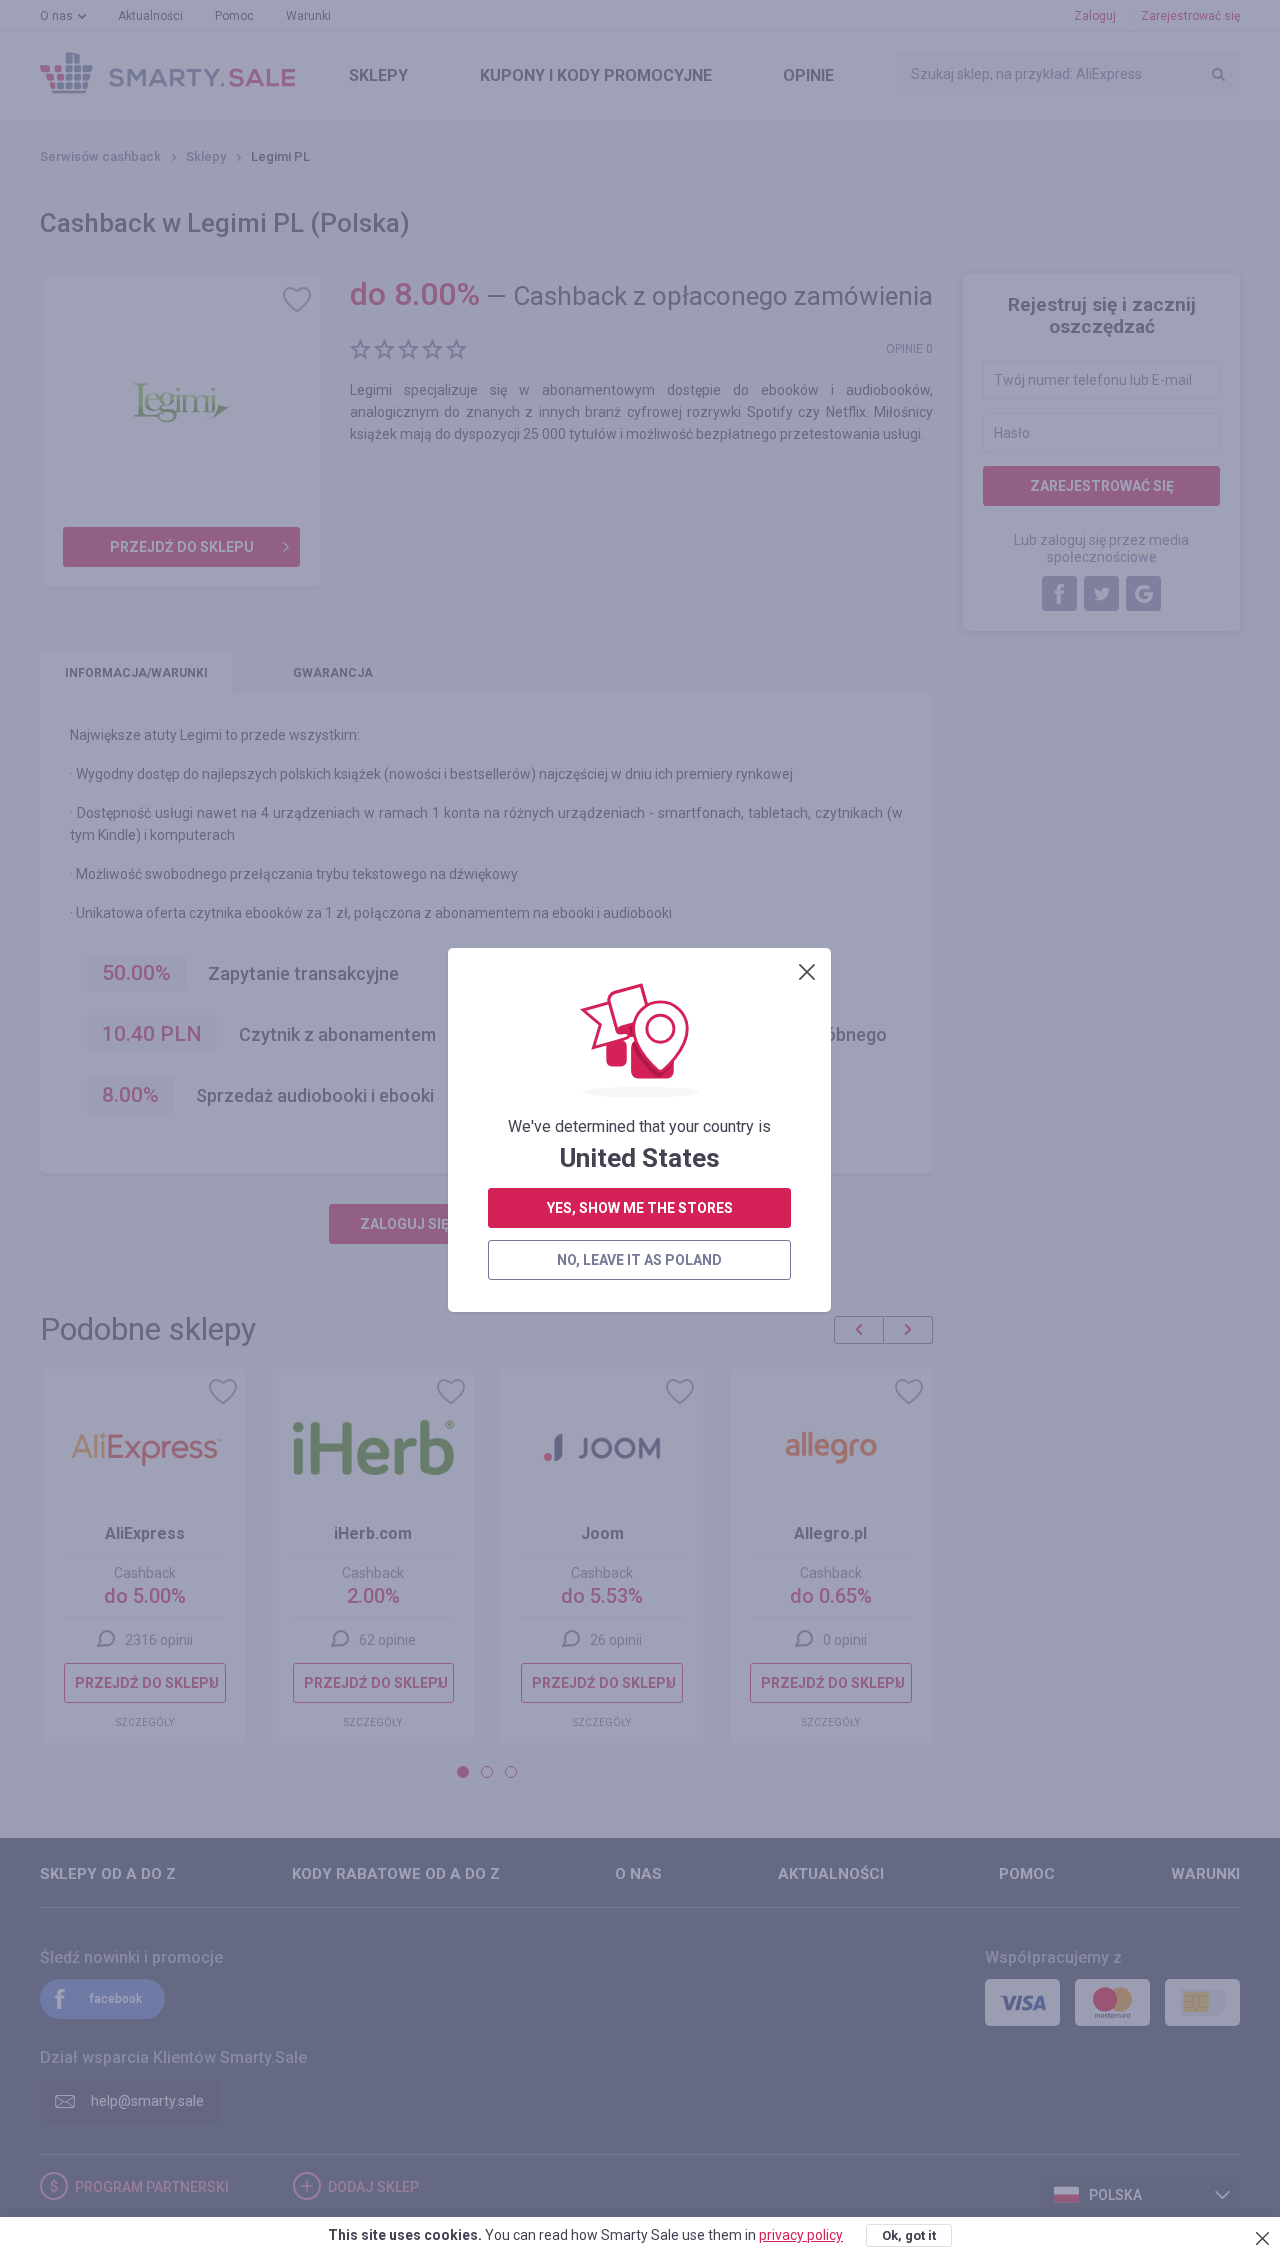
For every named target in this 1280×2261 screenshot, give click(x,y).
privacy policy (801, 2235)
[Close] (807, 972)
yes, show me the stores (640, 1208)
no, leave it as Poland (639, 1260)
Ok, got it (909, 2235)
